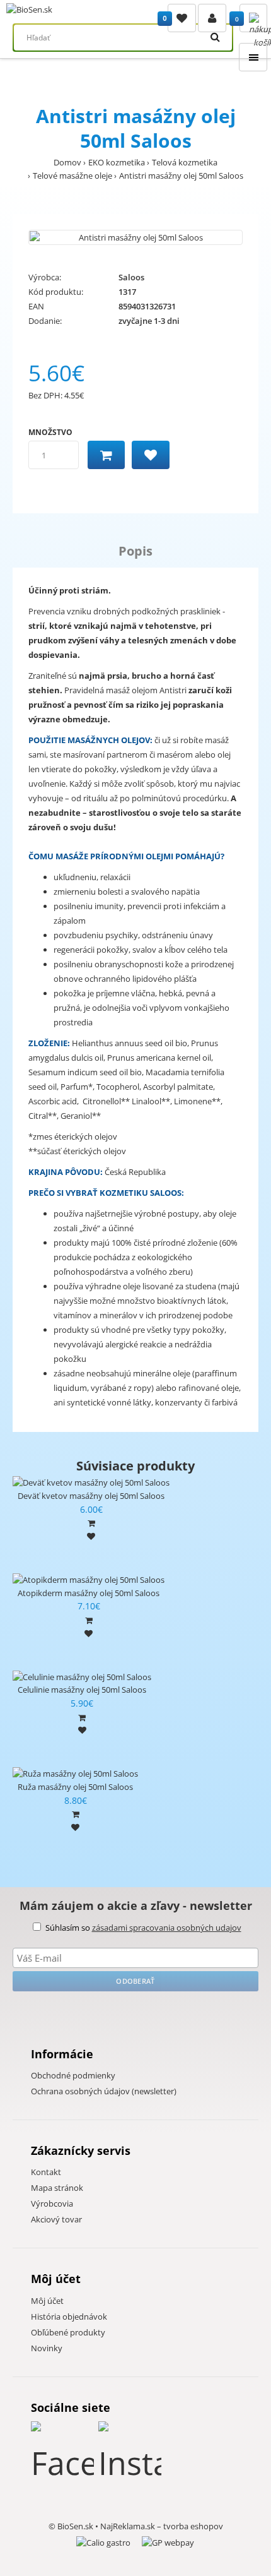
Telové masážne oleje (72, 176)
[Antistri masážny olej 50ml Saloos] (135, 238)
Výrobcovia (52, 2203)
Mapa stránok (57, 2188)
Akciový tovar (56, 2219)
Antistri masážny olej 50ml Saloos (181, 176)
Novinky (47, 2348)
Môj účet (47, 2301)
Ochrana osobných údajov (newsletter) (104, 2091)
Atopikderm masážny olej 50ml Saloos (89, 1593)
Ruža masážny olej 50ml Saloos (75, 1787)
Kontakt (46, 2172)
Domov (67, 162)
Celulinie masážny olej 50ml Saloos (82, 1690)
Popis (135, 551)
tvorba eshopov (193, 2526)
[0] (182, 18)
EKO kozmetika (117, 162)
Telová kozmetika (185, 162)
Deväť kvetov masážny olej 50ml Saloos (91, 1496)
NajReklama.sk (128, 2526)
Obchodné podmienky (73, 2075)
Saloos (131, 277)
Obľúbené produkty (68, 2332)
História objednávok (69, 2317)
